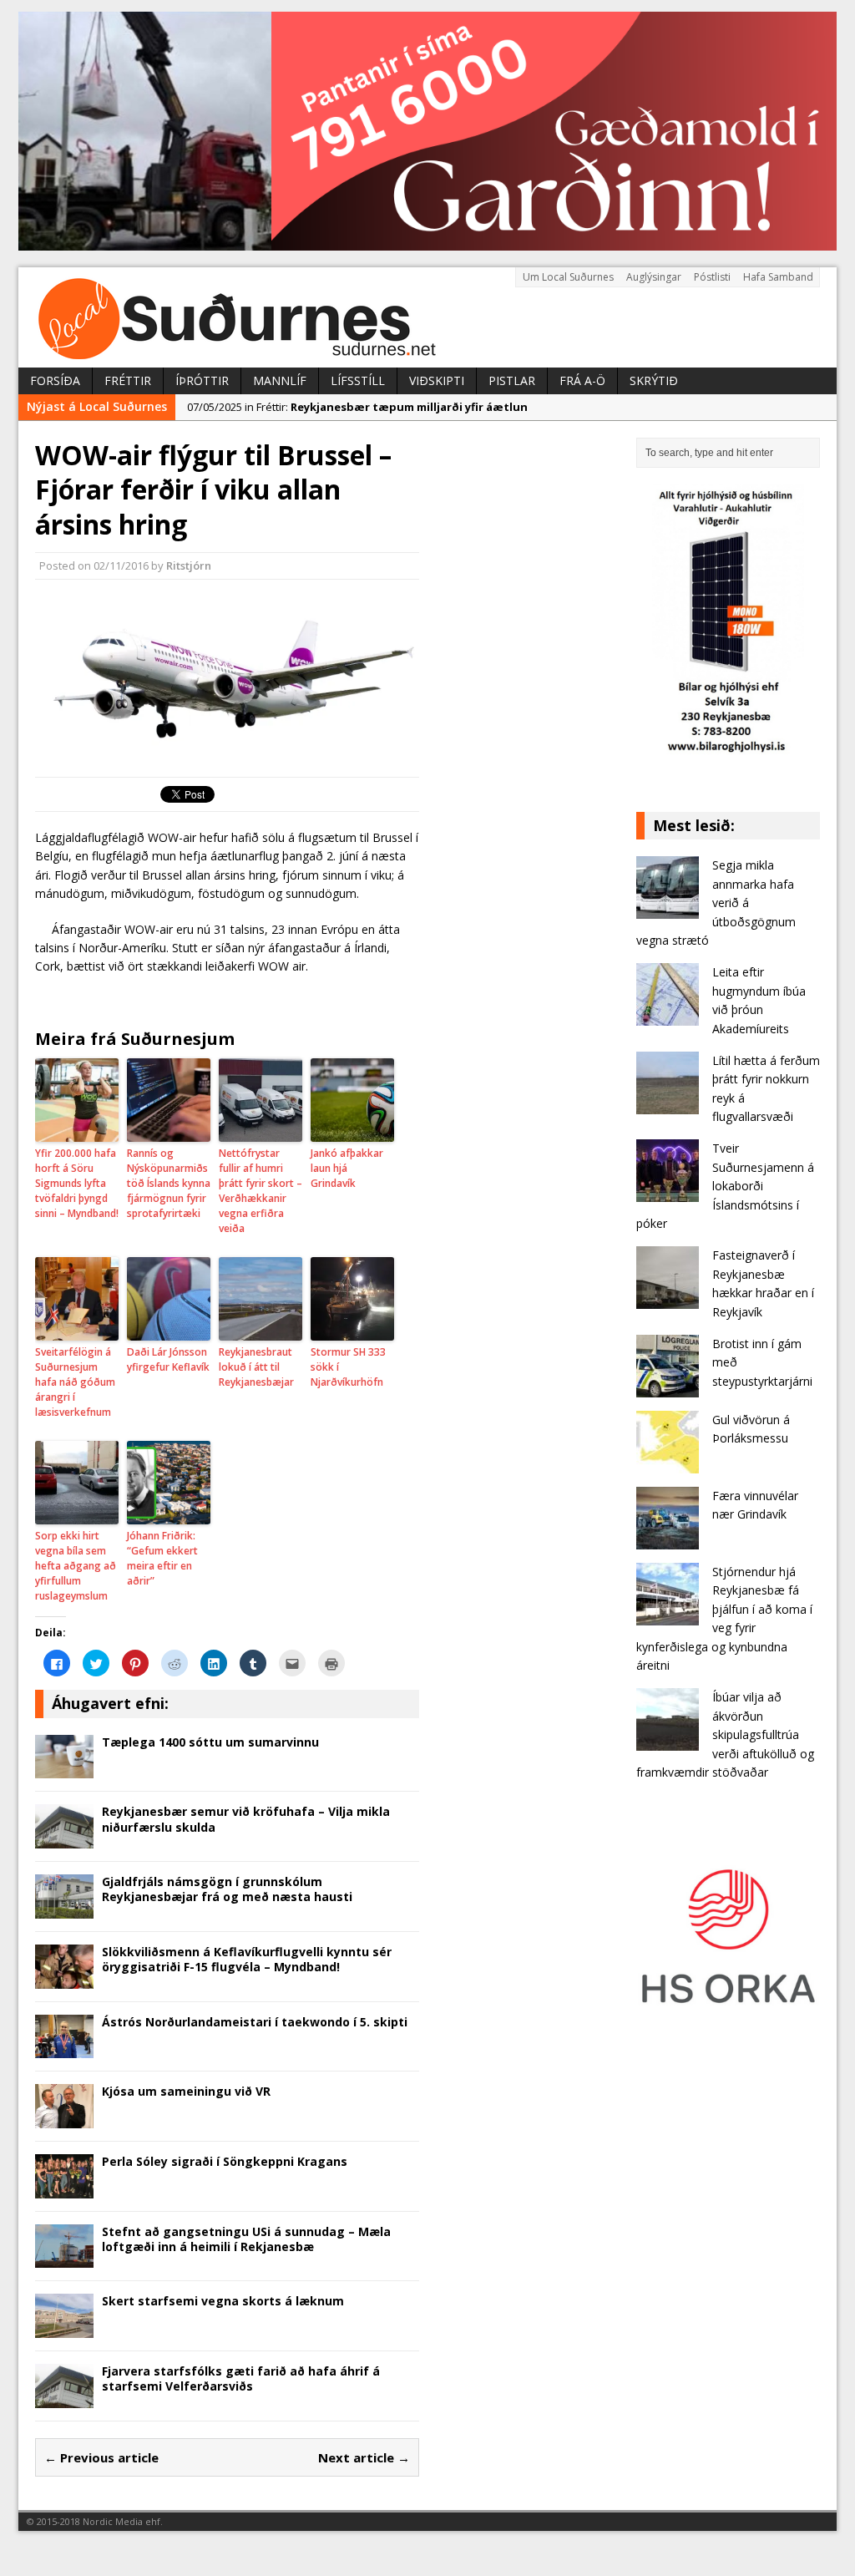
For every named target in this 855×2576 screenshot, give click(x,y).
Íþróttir (202, 380)
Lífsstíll (358, 380)
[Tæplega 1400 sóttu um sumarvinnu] (64, 1769)
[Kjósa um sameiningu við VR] (64, 2118)
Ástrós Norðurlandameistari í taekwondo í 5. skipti (255, 2022)
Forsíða (55, 380)
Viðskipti (437, 380)
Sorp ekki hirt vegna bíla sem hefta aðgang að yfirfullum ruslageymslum (76, 1566)
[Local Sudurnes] (427, 317)
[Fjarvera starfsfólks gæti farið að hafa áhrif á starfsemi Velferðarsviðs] (64, 2398)
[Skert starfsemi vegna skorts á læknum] (64, 2328)
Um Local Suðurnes (568, 277)
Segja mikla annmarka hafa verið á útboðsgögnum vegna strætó (716, 903)
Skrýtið (654, 380)
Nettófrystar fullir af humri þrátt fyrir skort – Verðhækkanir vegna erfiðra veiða (261, 1191)
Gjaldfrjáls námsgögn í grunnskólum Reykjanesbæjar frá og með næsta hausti (227, 1889)
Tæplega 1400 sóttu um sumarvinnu (210, 1742)
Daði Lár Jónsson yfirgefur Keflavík (168, 1359)
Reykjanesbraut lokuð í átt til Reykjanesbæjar (256, 1367)
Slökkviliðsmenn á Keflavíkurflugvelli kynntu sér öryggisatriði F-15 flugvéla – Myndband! (247, 1959)
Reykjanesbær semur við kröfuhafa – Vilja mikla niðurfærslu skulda (246, 1819)
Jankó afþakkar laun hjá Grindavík (347, 1168)
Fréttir (128, 380)
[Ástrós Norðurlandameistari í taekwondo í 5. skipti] (64, 2049)
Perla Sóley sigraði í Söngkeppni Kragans (225, 2161)
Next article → (364, 2457)
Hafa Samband (778, 277)
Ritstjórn (189, 565)
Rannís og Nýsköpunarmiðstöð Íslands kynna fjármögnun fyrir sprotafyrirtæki (169, 1183)
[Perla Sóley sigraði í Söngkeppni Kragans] (64, 2188)
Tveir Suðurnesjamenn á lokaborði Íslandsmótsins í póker (725, 1186)
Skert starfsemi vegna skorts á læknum (223, 2301)
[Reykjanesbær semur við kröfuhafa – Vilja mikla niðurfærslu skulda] (64, 1839)
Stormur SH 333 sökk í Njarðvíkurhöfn (348, 1367)
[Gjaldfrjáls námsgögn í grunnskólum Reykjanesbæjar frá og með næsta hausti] (64, 1908)
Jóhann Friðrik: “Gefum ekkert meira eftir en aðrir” (162, 1558)
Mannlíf (280, 380)
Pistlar (512, 380)
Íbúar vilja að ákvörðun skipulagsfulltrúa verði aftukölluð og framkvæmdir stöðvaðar (725, 1734)
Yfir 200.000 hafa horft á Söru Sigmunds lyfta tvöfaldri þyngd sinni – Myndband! (77, 1183)
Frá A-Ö (582, 380)
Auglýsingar (654, 277)
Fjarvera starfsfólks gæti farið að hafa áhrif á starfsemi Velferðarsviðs (241, 2378)
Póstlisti (712, 277)
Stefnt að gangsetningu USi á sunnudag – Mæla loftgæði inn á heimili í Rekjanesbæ (246, 2239)
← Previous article (101, 2457)
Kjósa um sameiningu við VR (186, 2091)
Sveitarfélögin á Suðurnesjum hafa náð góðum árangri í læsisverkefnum (75, 1382)
